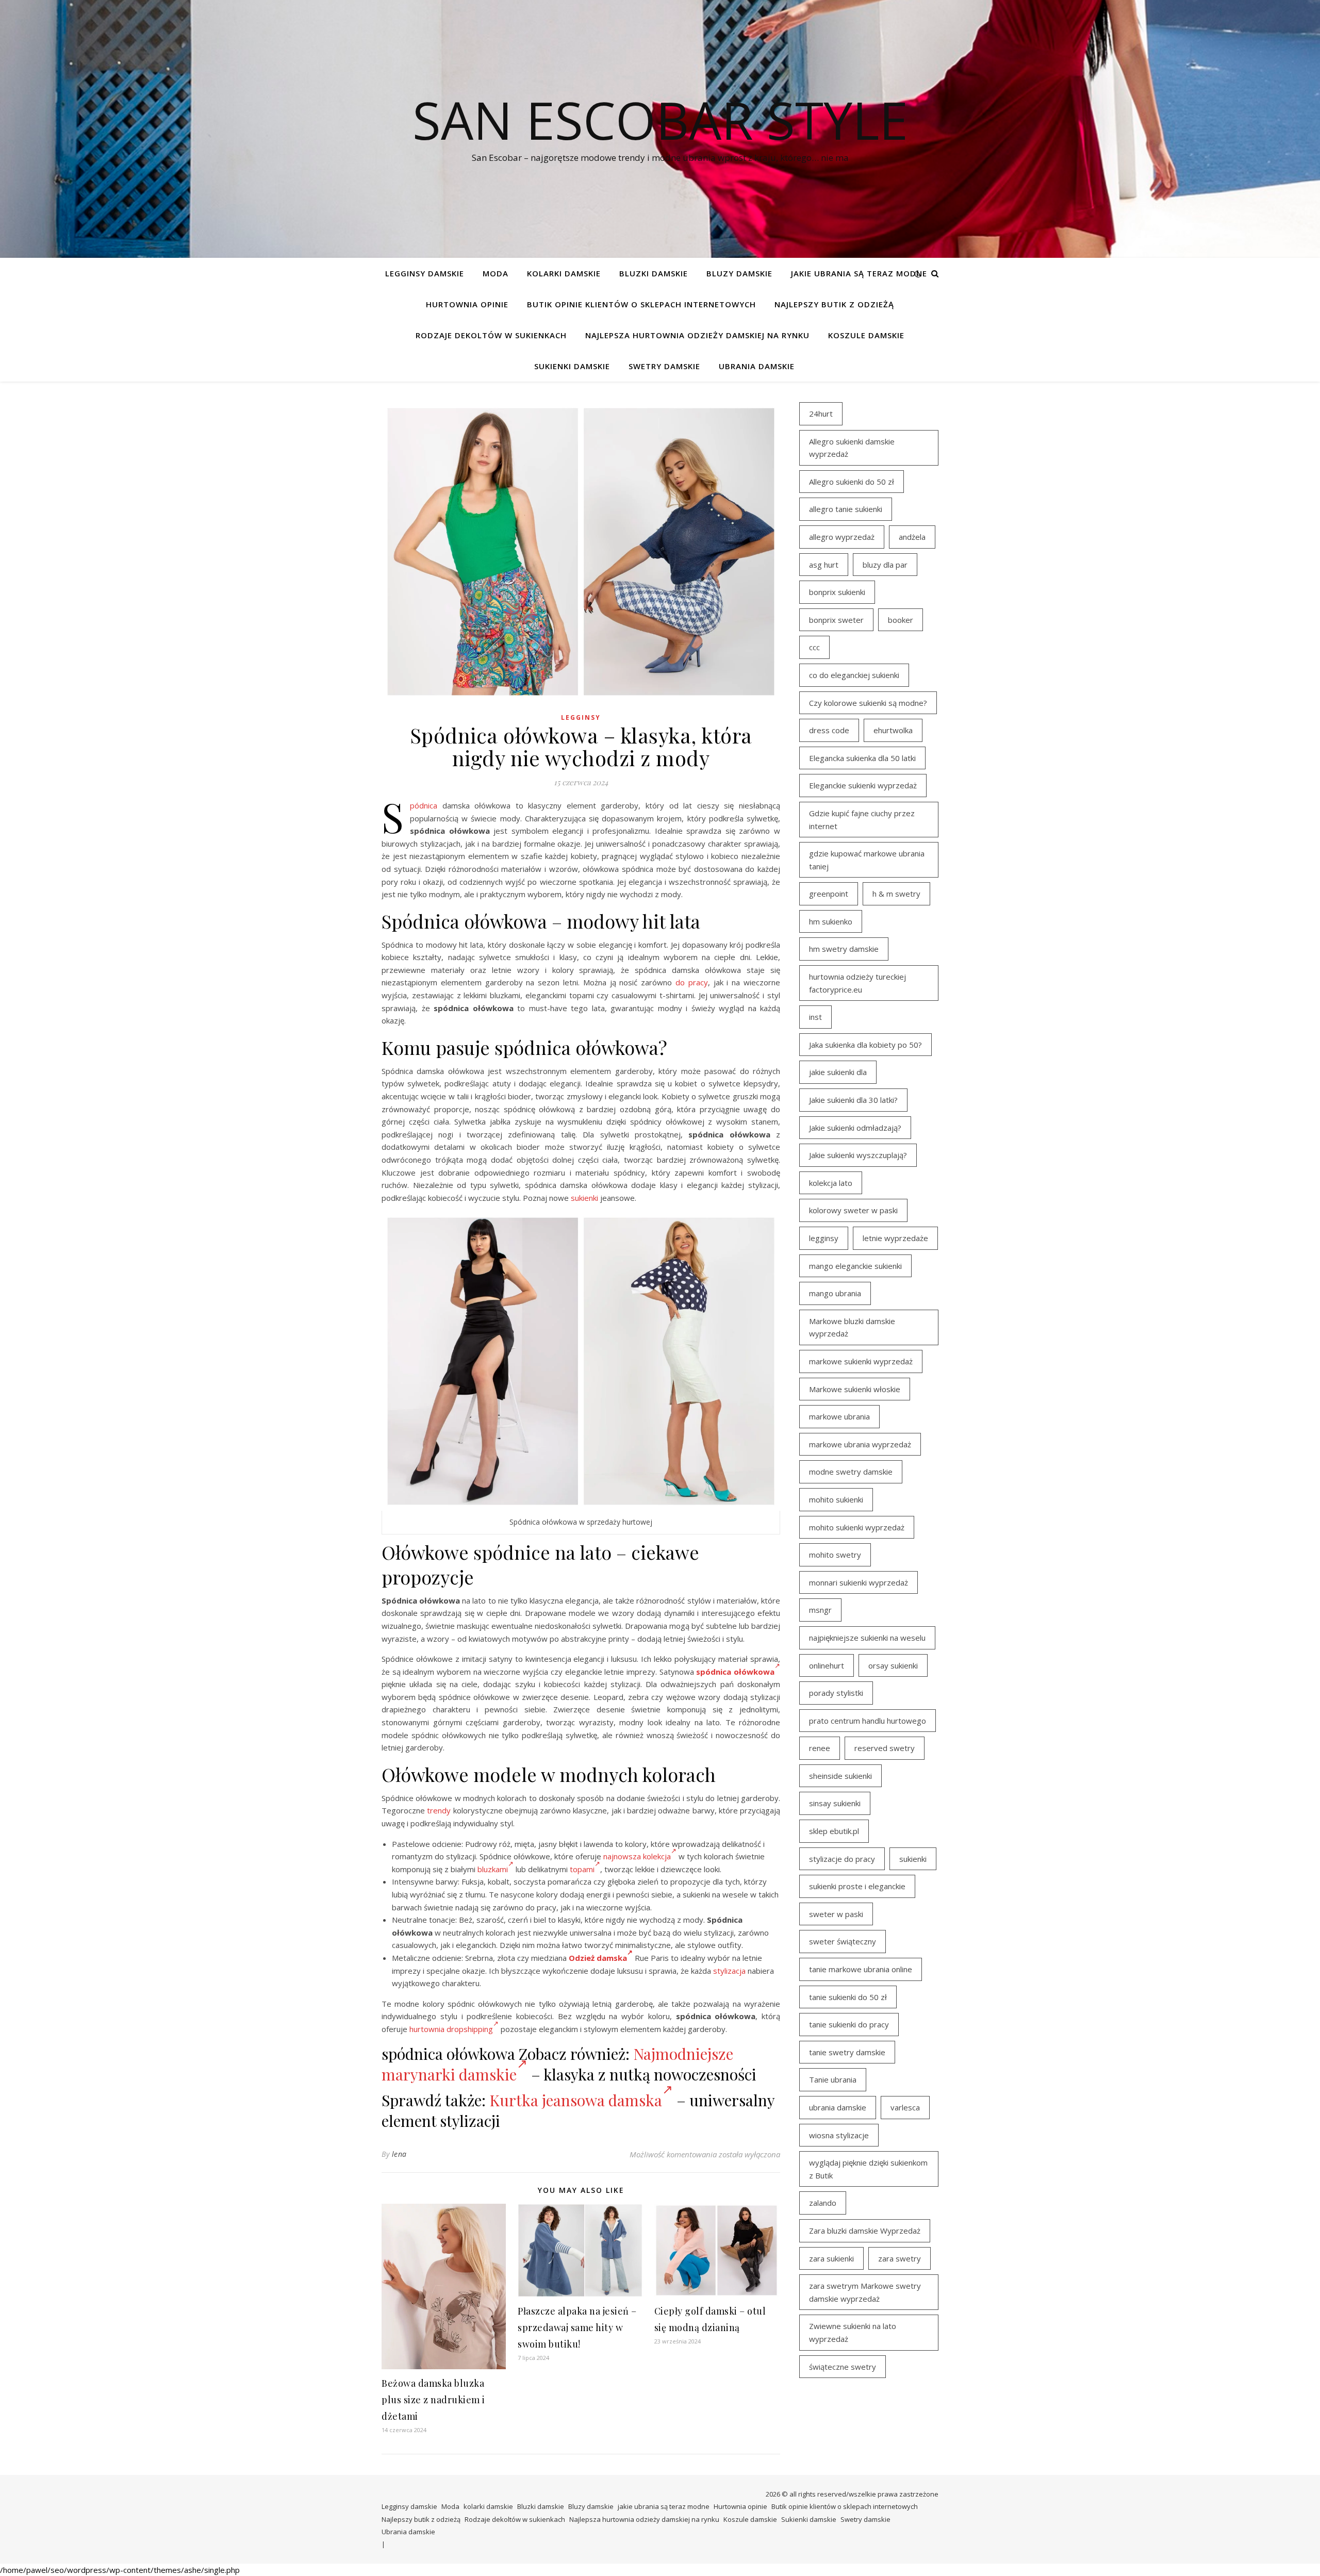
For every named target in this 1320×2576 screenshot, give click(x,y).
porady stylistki (836, 1693)
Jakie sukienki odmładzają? (855, 1128)
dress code (829, 730)
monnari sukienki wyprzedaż (859, 1582)
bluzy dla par (885, 565)
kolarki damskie (564, 273)
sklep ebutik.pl (834, 1831)
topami (582, 1869)
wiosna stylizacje (839, 2135)
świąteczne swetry (843, 2367)
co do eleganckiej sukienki (854, 675)
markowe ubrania (839, 1416)
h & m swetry (896, 894)
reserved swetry (885, 1748)
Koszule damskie (866, 335)
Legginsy (581, 717)
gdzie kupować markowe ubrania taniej (867, 860)
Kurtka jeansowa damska (576, 2100)
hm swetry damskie (844, 949)
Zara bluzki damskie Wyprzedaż (865, 2231)
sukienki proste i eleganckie (857, 1886)
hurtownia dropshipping (451, 2029)
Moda (496, 273)
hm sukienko (831, 921)
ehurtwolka (893, 730)
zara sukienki (831, 2258)
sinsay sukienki (835, 1803)
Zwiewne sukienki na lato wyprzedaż (853, 2332)
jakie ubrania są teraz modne (859, 273)
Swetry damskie (664, 366)
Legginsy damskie (425, 273)
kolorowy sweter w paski (853, 1210)
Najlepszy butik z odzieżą (834, 304)
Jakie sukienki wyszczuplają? (858, 1155)
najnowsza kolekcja (637, 1856)
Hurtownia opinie (467, 304)
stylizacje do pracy (842, 1859)
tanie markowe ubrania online (861, 1969)
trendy (439, 1810)
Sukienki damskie (572, 366)
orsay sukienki (893, 1665)
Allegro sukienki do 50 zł (852, 482)
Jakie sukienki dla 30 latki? (853, 1100)
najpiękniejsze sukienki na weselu (867, 1638)
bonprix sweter (836, 620)
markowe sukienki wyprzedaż (861, 1361)
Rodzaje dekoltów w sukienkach (491, 335)
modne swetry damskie (851, 1472)
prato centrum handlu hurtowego (868, 1721)
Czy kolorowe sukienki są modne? (868, 703)
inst (815, 1017)
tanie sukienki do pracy (849, 2024)
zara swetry (900, 2258)
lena (399, 2154)
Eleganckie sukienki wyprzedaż (863, 785)
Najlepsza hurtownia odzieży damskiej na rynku (697, 335)
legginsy (824, 1238)
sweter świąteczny (843, 1941)
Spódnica (424, 805)
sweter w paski (836, 1914)
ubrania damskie (838, 2107)
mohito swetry (835, 1555)
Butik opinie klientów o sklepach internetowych (641, 304)
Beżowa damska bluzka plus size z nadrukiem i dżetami (433, 2400)
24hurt (821, 414)
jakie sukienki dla (838, 1072)
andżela (912, 537)
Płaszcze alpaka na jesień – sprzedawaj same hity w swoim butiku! (577, 2327)
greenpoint (829, 894)
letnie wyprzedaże (895, 1238)
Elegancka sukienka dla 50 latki (862, 758)
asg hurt (824, 565)
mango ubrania (835, 1293)
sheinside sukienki (840, 1776)
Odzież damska (598, 1958)
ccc (814, 647)
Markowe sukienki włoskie (855, 1389)
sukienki (584, 1198)
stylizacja (729, 1971)
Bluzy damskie (739, 273)
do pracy (692, 982)
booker (901, 620)
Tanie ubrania (833, 2079)
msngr (820, 1610)
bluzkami (493, 1869)
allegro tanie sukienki (846, 509)
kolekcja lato (831, 1183)
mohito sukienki (836, 1499)
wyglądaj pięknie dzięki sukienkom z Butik (868, 2169)
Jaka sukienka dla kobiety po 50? (865, 1045)
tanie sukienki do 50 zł (848, 1997)
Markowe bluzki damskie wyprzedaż (852, 1327)
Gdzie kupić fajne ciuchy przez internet (862, 820)
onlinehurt (827, 1665)
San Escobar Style (660, 120)
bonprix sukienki (837, 592)
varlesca (905, 2107)
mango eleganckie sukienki (855, 1266)
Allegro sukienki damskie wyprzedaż (852, 448)
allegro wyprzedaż (842, 537)
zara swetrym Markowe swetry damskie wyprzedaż (865, 2292)
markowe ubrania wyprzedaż (860, 1444)
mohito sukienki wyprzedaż (857, 1527)
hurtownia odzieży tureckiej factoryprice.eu (857, 983)
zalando (823, 2203)
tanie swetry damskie (847, 2052)
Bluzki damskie (654, 273)
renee (820, 1748)
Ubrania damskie (757, 366)
